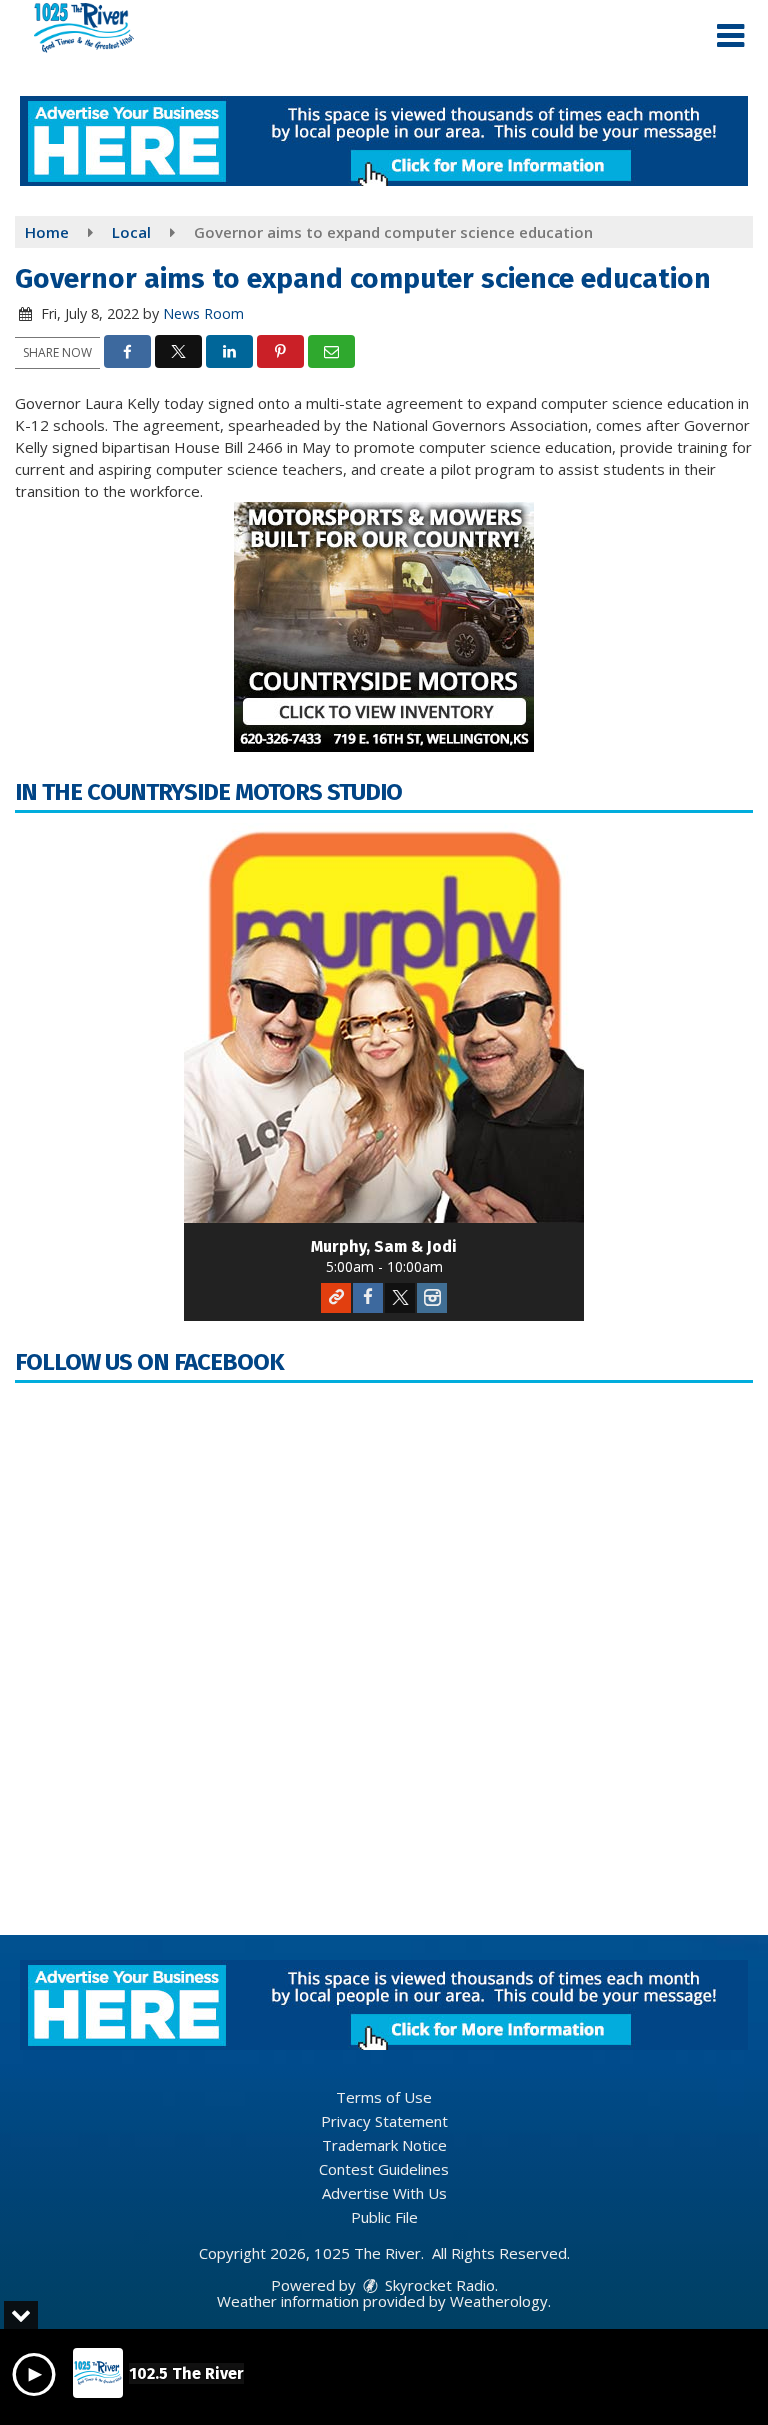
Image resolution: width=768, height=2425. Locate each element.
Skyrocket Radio (438, 2285)
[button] (730, 36)
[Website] (336, 1298)
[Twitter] (400, 1298)
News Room (203, 313)
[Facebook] (368, 1298)
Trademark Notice (384, 2145)
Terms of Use (384, 2097)
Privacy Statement (384, 2121)
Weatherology (499, 2301)
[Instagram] (432, 1298)
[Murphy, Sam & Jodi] (384, 1023)
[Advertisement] (384, 141)
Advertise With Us (384, 2193)
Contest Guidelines (384, 2169)
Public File (384, 2217)
